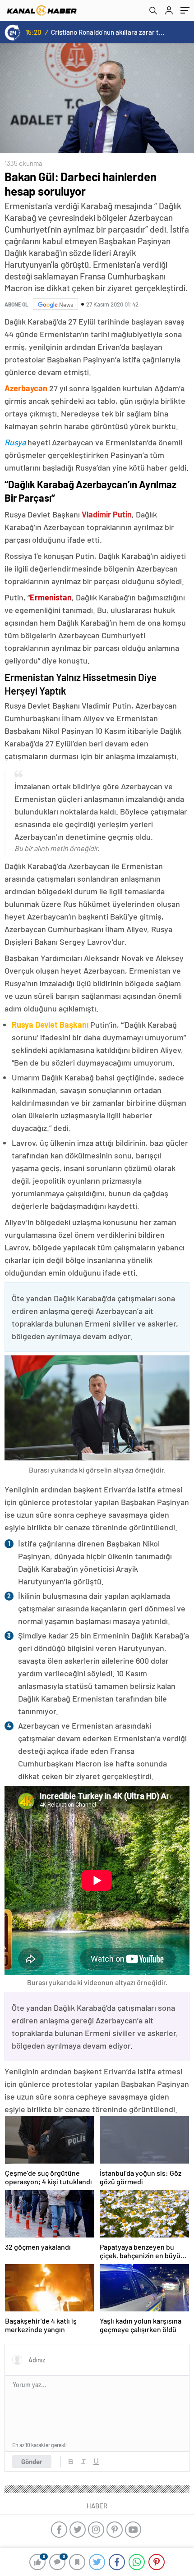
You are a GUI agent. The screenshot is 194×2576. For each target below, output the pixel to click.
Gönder (32, 2462)
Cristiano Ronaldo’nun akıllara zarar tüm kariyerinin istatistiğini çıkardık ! (109, 32)
